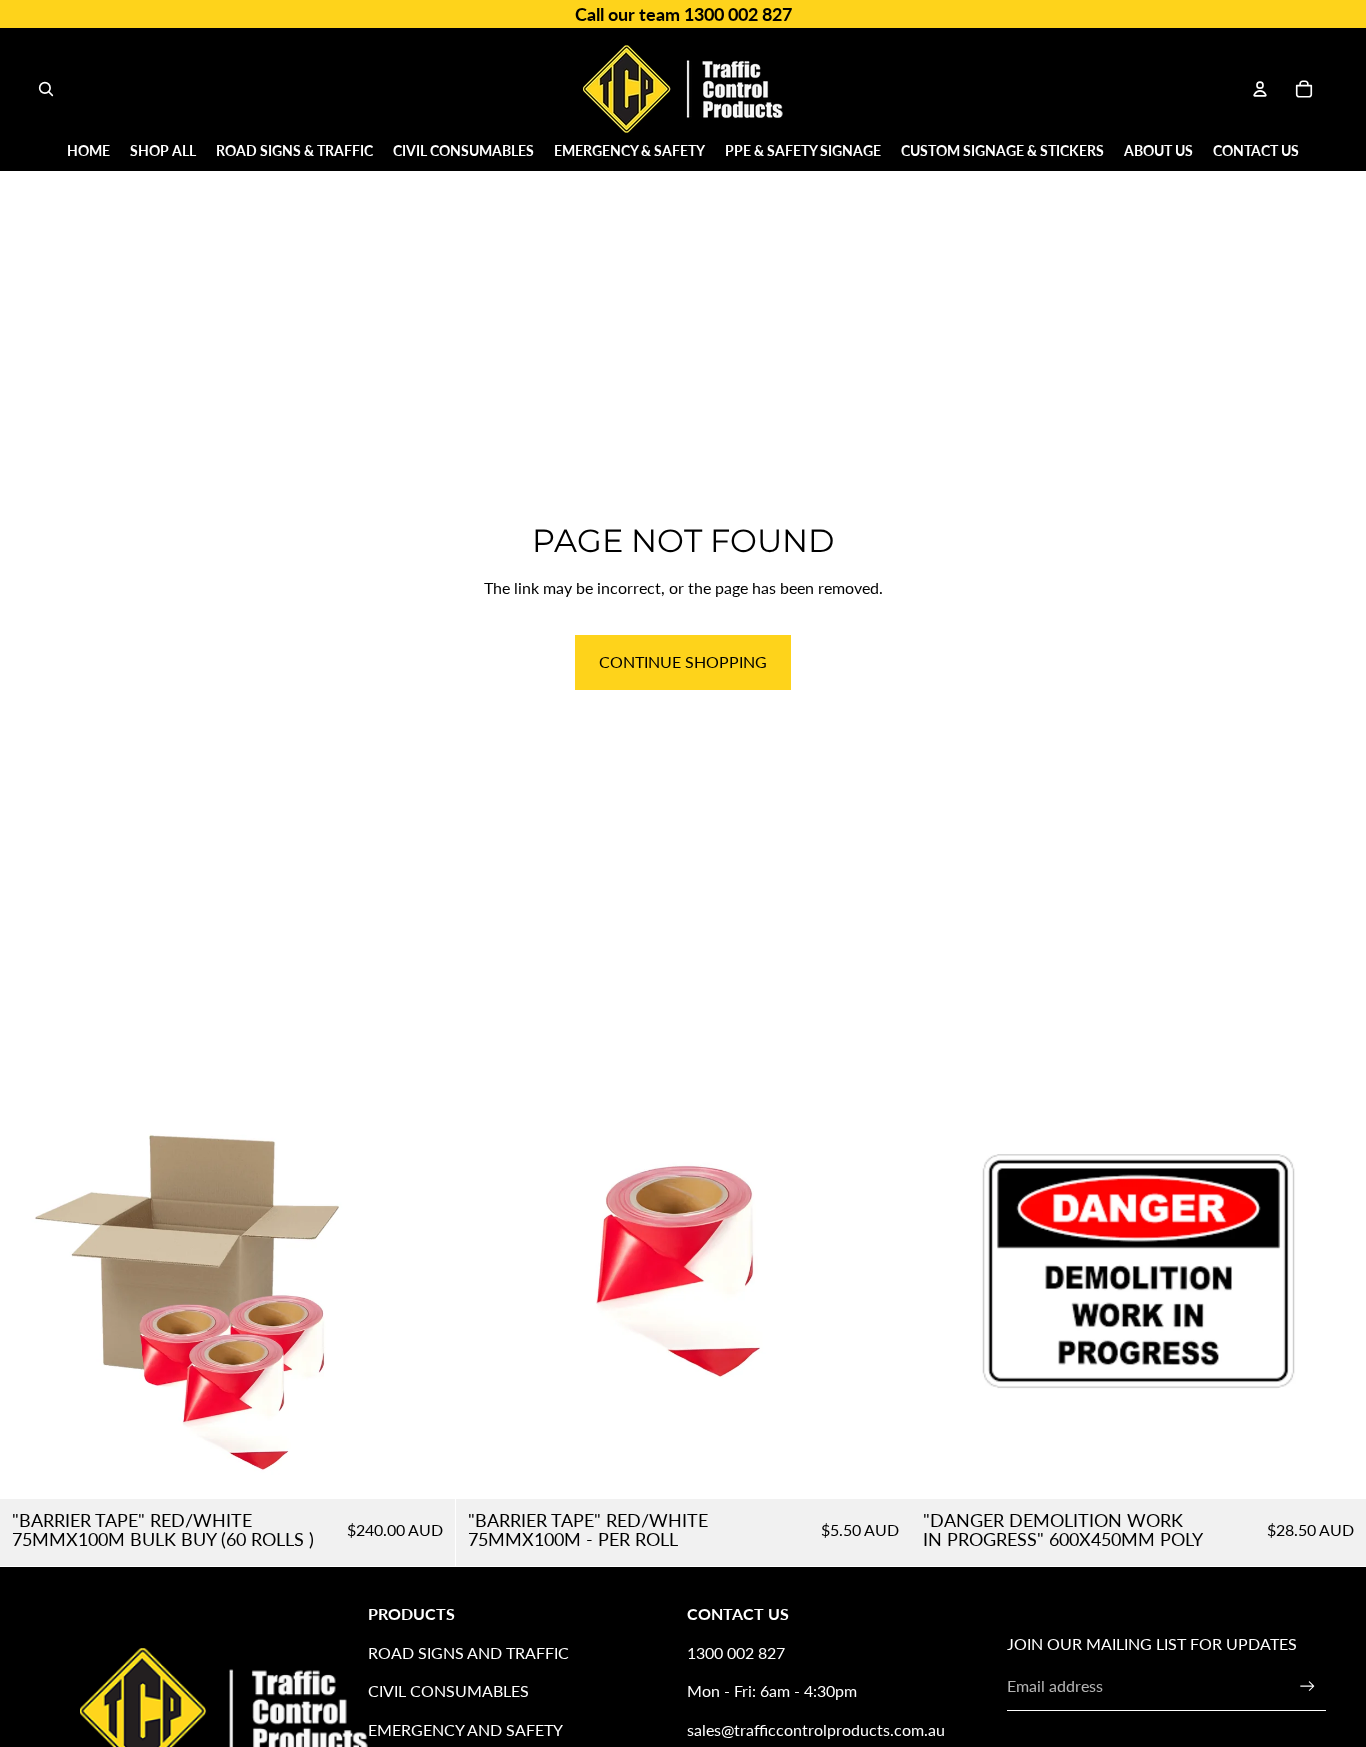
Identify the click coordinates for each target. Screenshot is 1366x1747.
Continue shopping (683, 661)
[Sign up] (1307, 1686)
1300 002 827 (736, 1652)
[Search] (46, 89)
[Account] (1260, 89)
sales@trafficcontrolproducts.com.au (816, 1729)
